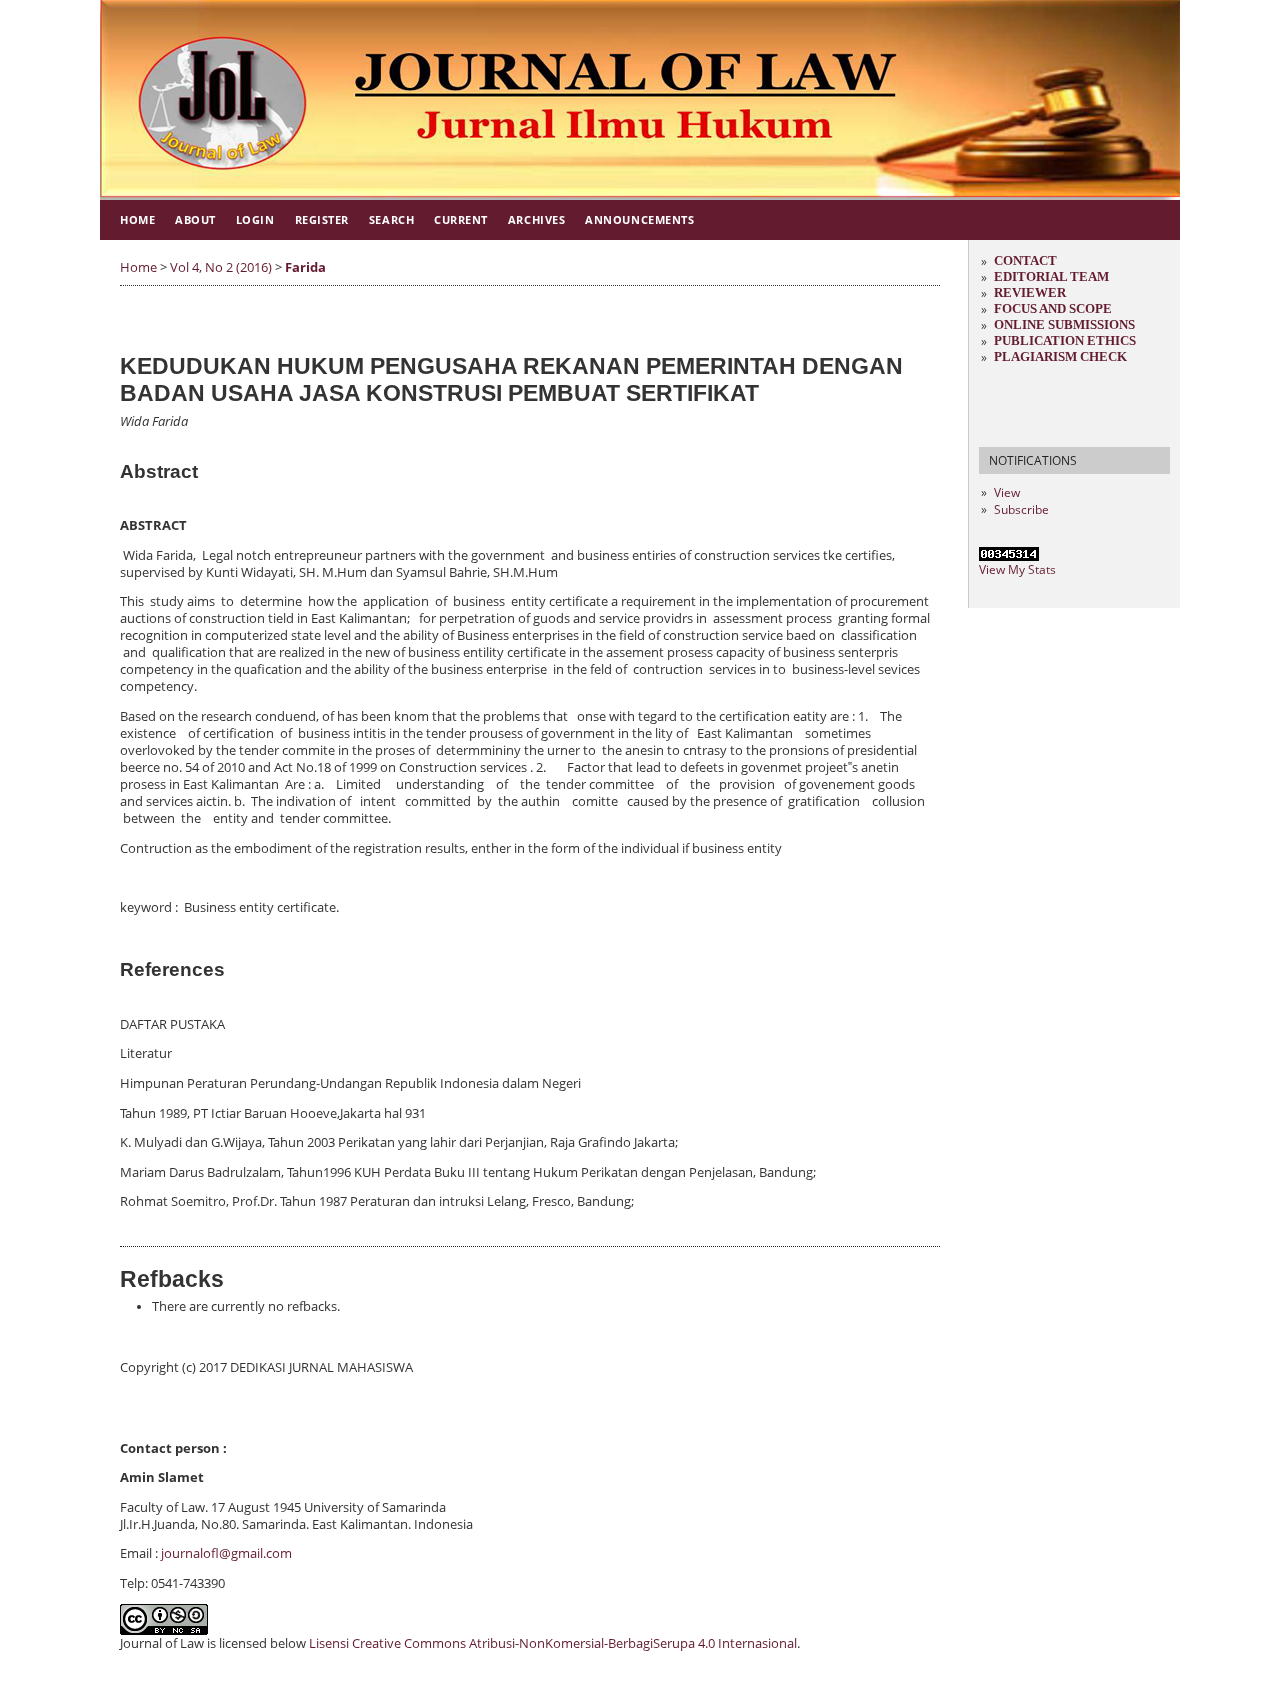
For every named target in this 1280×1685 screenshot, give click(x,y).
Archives (536, 219)
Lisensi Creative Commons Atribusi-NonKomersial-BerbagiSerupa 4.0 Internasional (553, 1643)
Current (461, 219)
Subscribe (1021, 509)
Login (255, 219)
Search (391, 219)
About (195, 219)
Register (322, 219)
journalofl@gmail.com (226, 1553)
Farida (305, 267)
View (1007, 492)
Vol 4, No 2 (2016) (221, 267)
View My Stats (1017, 569)
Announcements (639, 219)
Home (137, 219)
